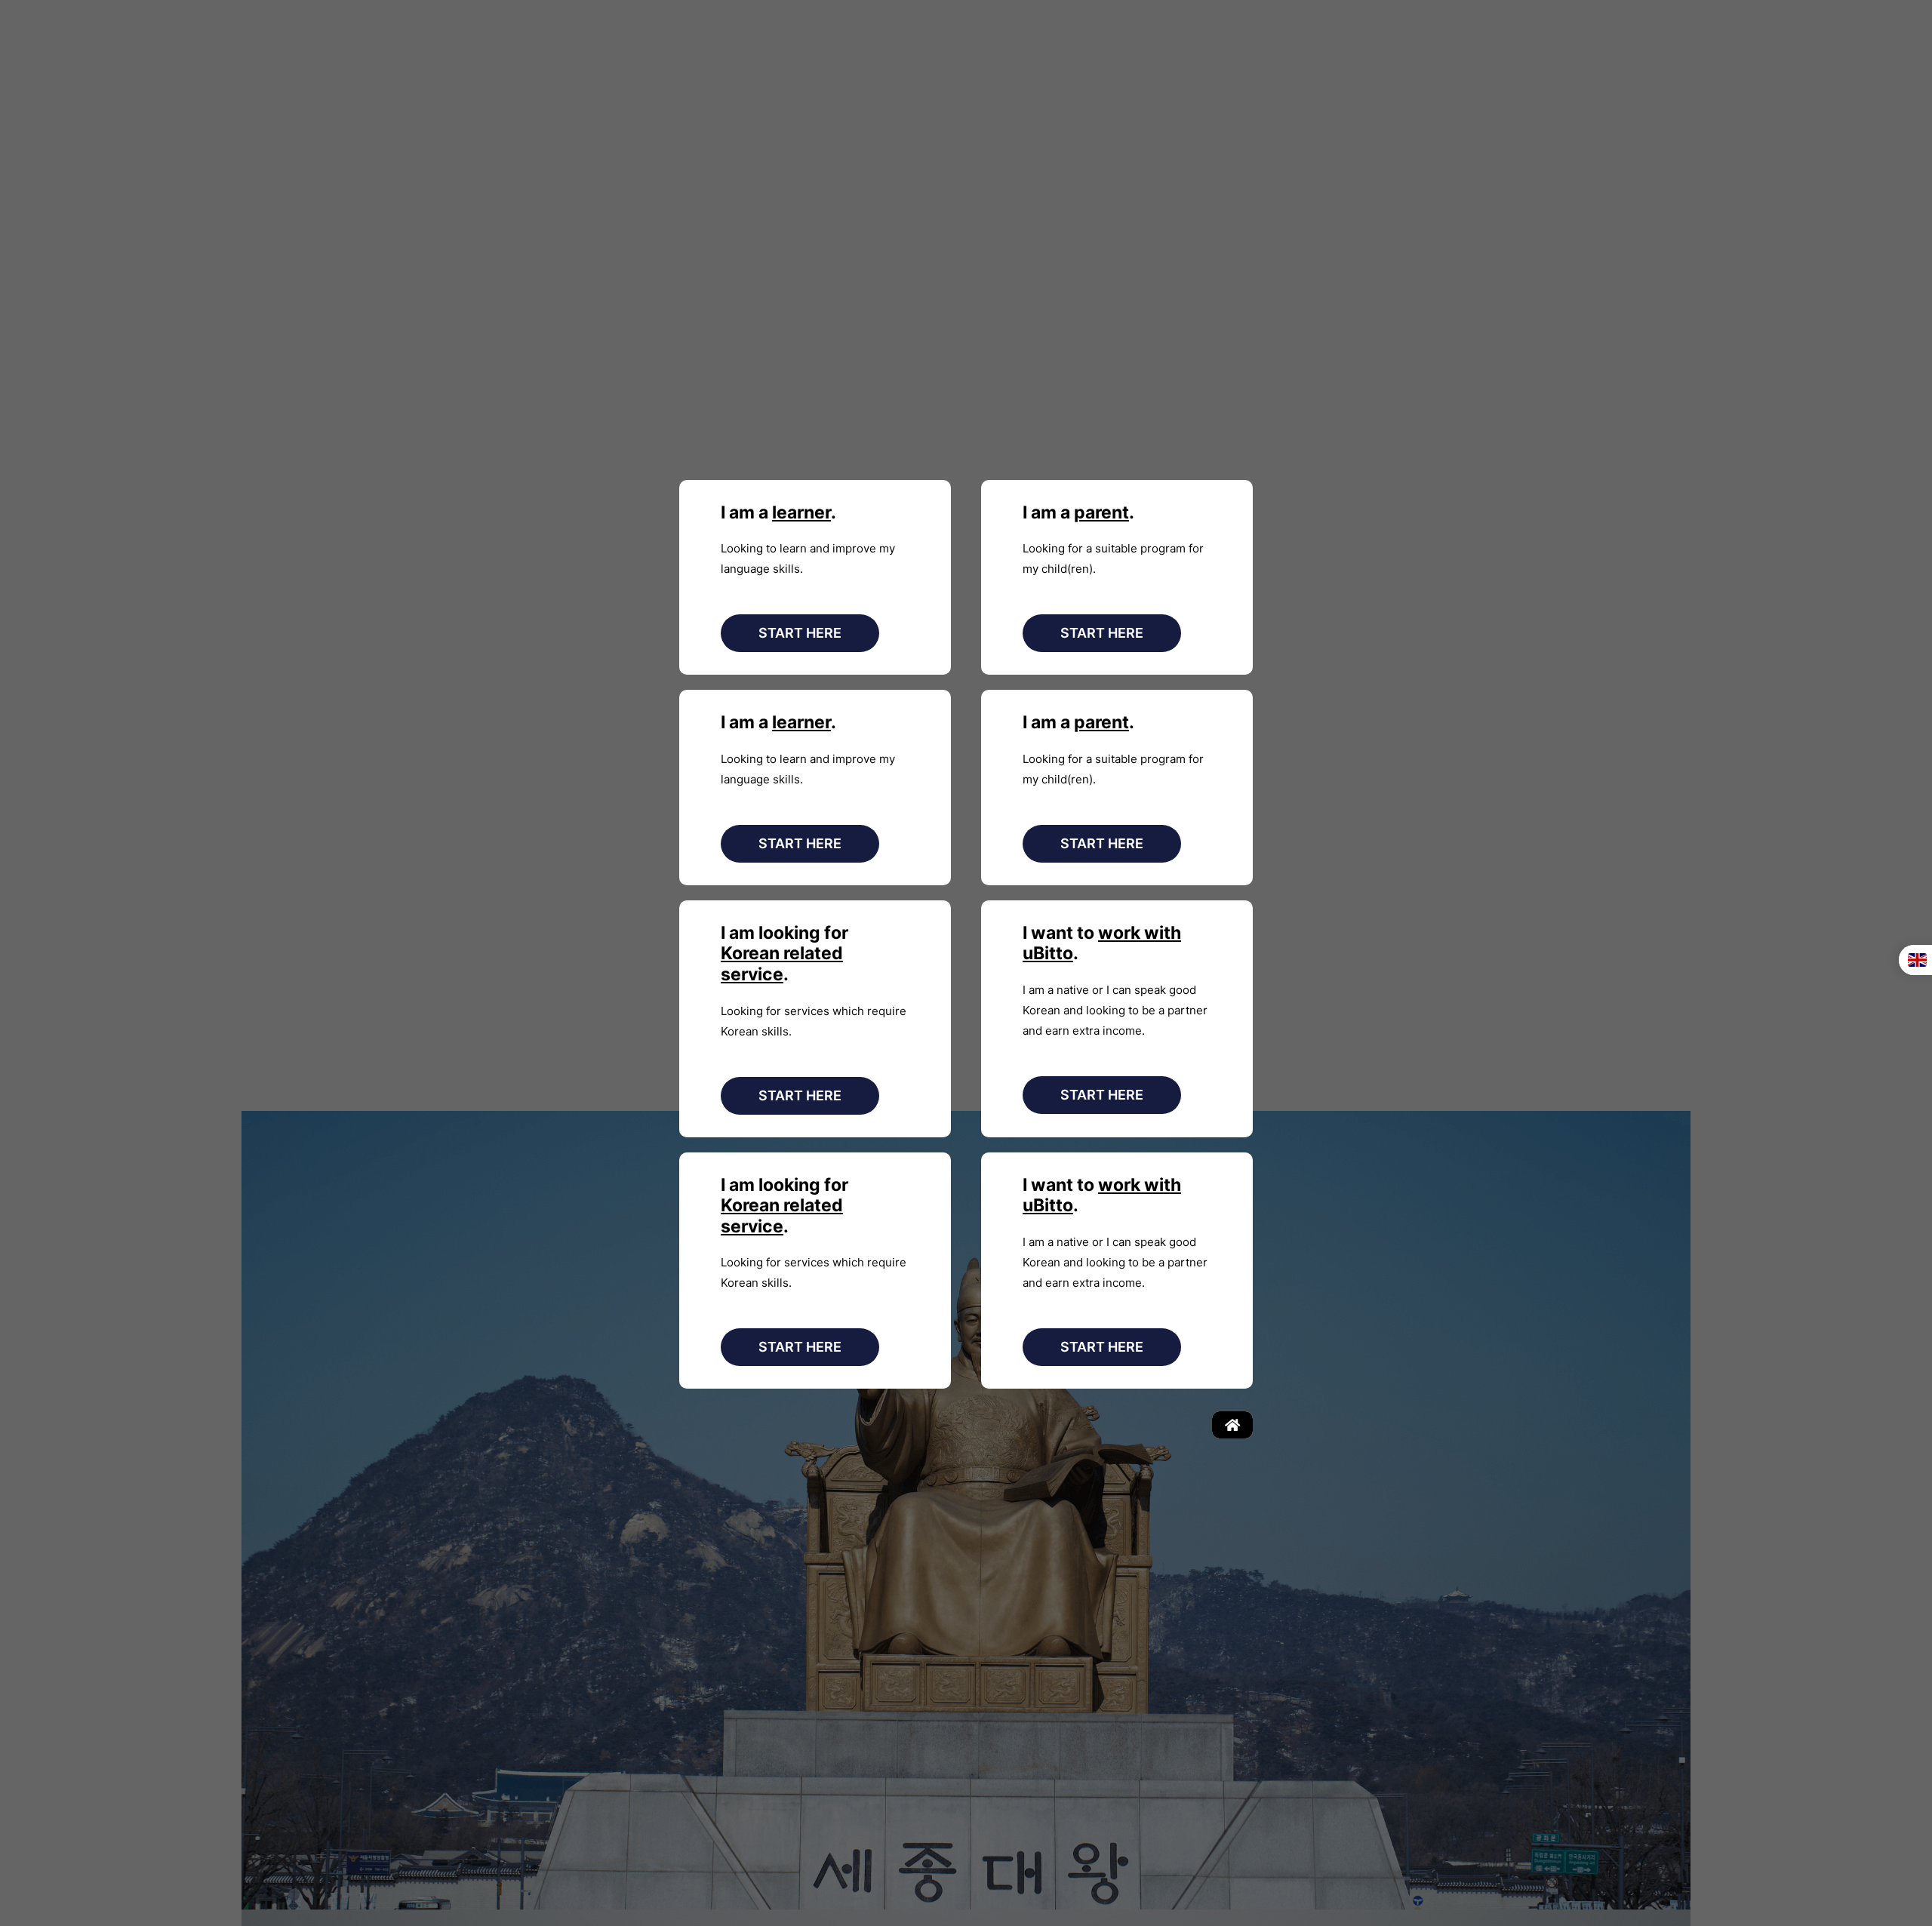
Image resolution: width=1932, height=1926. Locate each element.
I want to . (1102, 943)
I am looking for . (784, 954)
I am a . (778, 512)
